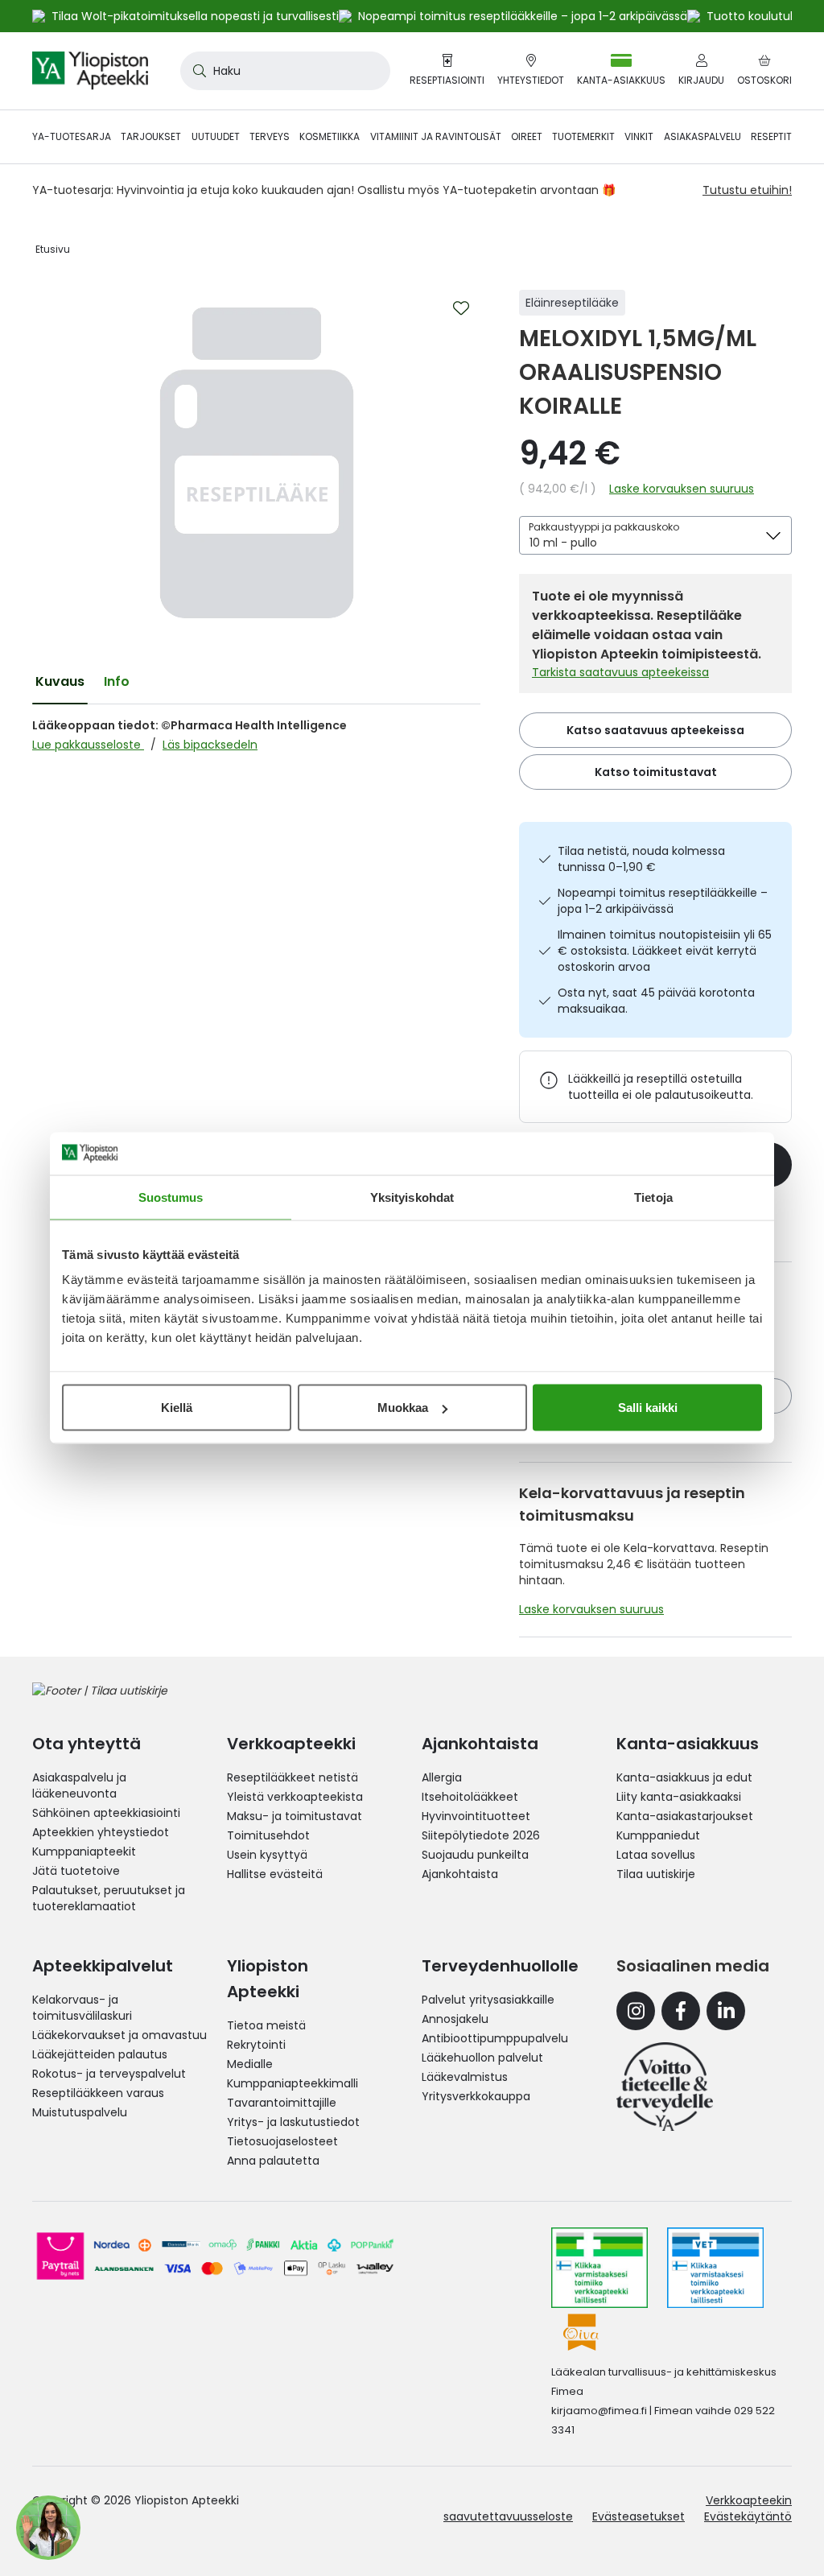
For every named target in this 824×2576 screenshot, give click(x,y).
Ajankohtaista (460, 1874)
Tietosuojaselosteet (282, 2141)
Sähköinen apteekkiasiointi (106, 1813)
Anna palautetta (273, 2161)
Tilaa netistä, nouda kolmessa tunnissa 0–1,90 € (641, 859)
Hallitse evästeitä (275, 1874)
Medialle (250, 2064)
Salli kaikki (648, 1408)
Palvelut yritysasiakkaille (488, 2000)
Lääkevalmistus (465, 2077)
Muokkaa (403, 1408)
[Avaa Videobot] (48, 2528)
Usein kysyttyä (267, 1855)
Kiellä (177, 1408)
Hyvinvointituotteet (476, 1816)
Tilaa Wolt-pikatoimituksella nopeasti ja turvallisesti (195, 16)
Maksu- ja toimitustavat (295, 1816)
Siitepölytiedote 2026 (481, 1835)
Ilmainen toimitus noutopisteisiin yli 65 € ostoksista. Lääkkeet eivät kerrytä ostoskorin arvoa (665, 951)
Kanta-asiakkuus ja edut (684, 1777)
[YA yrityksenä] (665, 2087)
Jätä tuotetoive (76, 1871)
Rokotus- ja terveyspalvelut (109, 2074)
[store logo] (90, 71)
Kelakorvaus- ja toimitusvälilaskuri (82, 2008)
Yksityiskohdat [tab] (412, 1197)
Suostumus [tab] (171, 1197)
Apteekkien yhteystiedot (101, 1832)
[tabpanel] (256, 735)
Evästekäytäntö (748, 2516)
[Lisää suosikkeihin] (461, 308)
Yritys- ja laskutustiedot (293, 2122)
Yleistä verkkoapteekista (295, 1797)
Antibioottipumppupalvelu (495, 2038)
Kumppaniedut (658, 1835)
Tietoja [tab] (653, 1197)
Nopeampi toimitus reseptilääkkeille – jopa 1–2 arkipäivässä (663, 901)
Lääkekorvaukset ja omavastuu (119, 2035)
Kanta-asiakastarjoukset (685, 1816)
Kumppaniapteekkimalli (293, 2083)
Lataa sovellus (656, 1855)
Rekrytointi (256, 2045)
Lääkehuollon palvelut (482, 2058)
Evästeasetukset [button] (639, 2516)
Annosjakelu (455, 2019)
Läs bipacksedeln (210, 745)
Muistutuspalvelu (80, 2112)
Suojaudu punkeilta (475, 1855)
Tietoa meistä (266, 2025)
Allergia (442, 1777)
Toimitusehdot (268, 1835)
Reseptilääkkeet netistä (293, 1777)
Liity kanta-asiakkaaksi (679, 1797)
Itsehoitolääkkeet (470, 1797)
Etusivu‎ (53, 249)
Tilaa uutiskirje (656, 1874)
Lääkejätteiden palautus (100, 2054)
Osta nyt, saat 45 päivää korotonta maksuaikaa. (656, 1001)
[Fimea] (599, 2268)
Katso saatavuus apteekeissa (655, 730)
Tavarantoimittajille (282, 2103)
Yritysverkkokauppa (476, 2096)
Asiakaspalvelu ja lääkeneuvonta (79, 1785)
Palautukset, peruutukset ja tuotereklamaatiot (109, 1898)
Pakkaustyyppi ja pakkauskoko (604, 527)
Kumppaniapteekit (84, 1851)
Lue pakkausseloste (88, 745)
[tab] (60, 682)
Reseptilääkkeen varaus (98, 2093)
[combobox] (285, 71)
